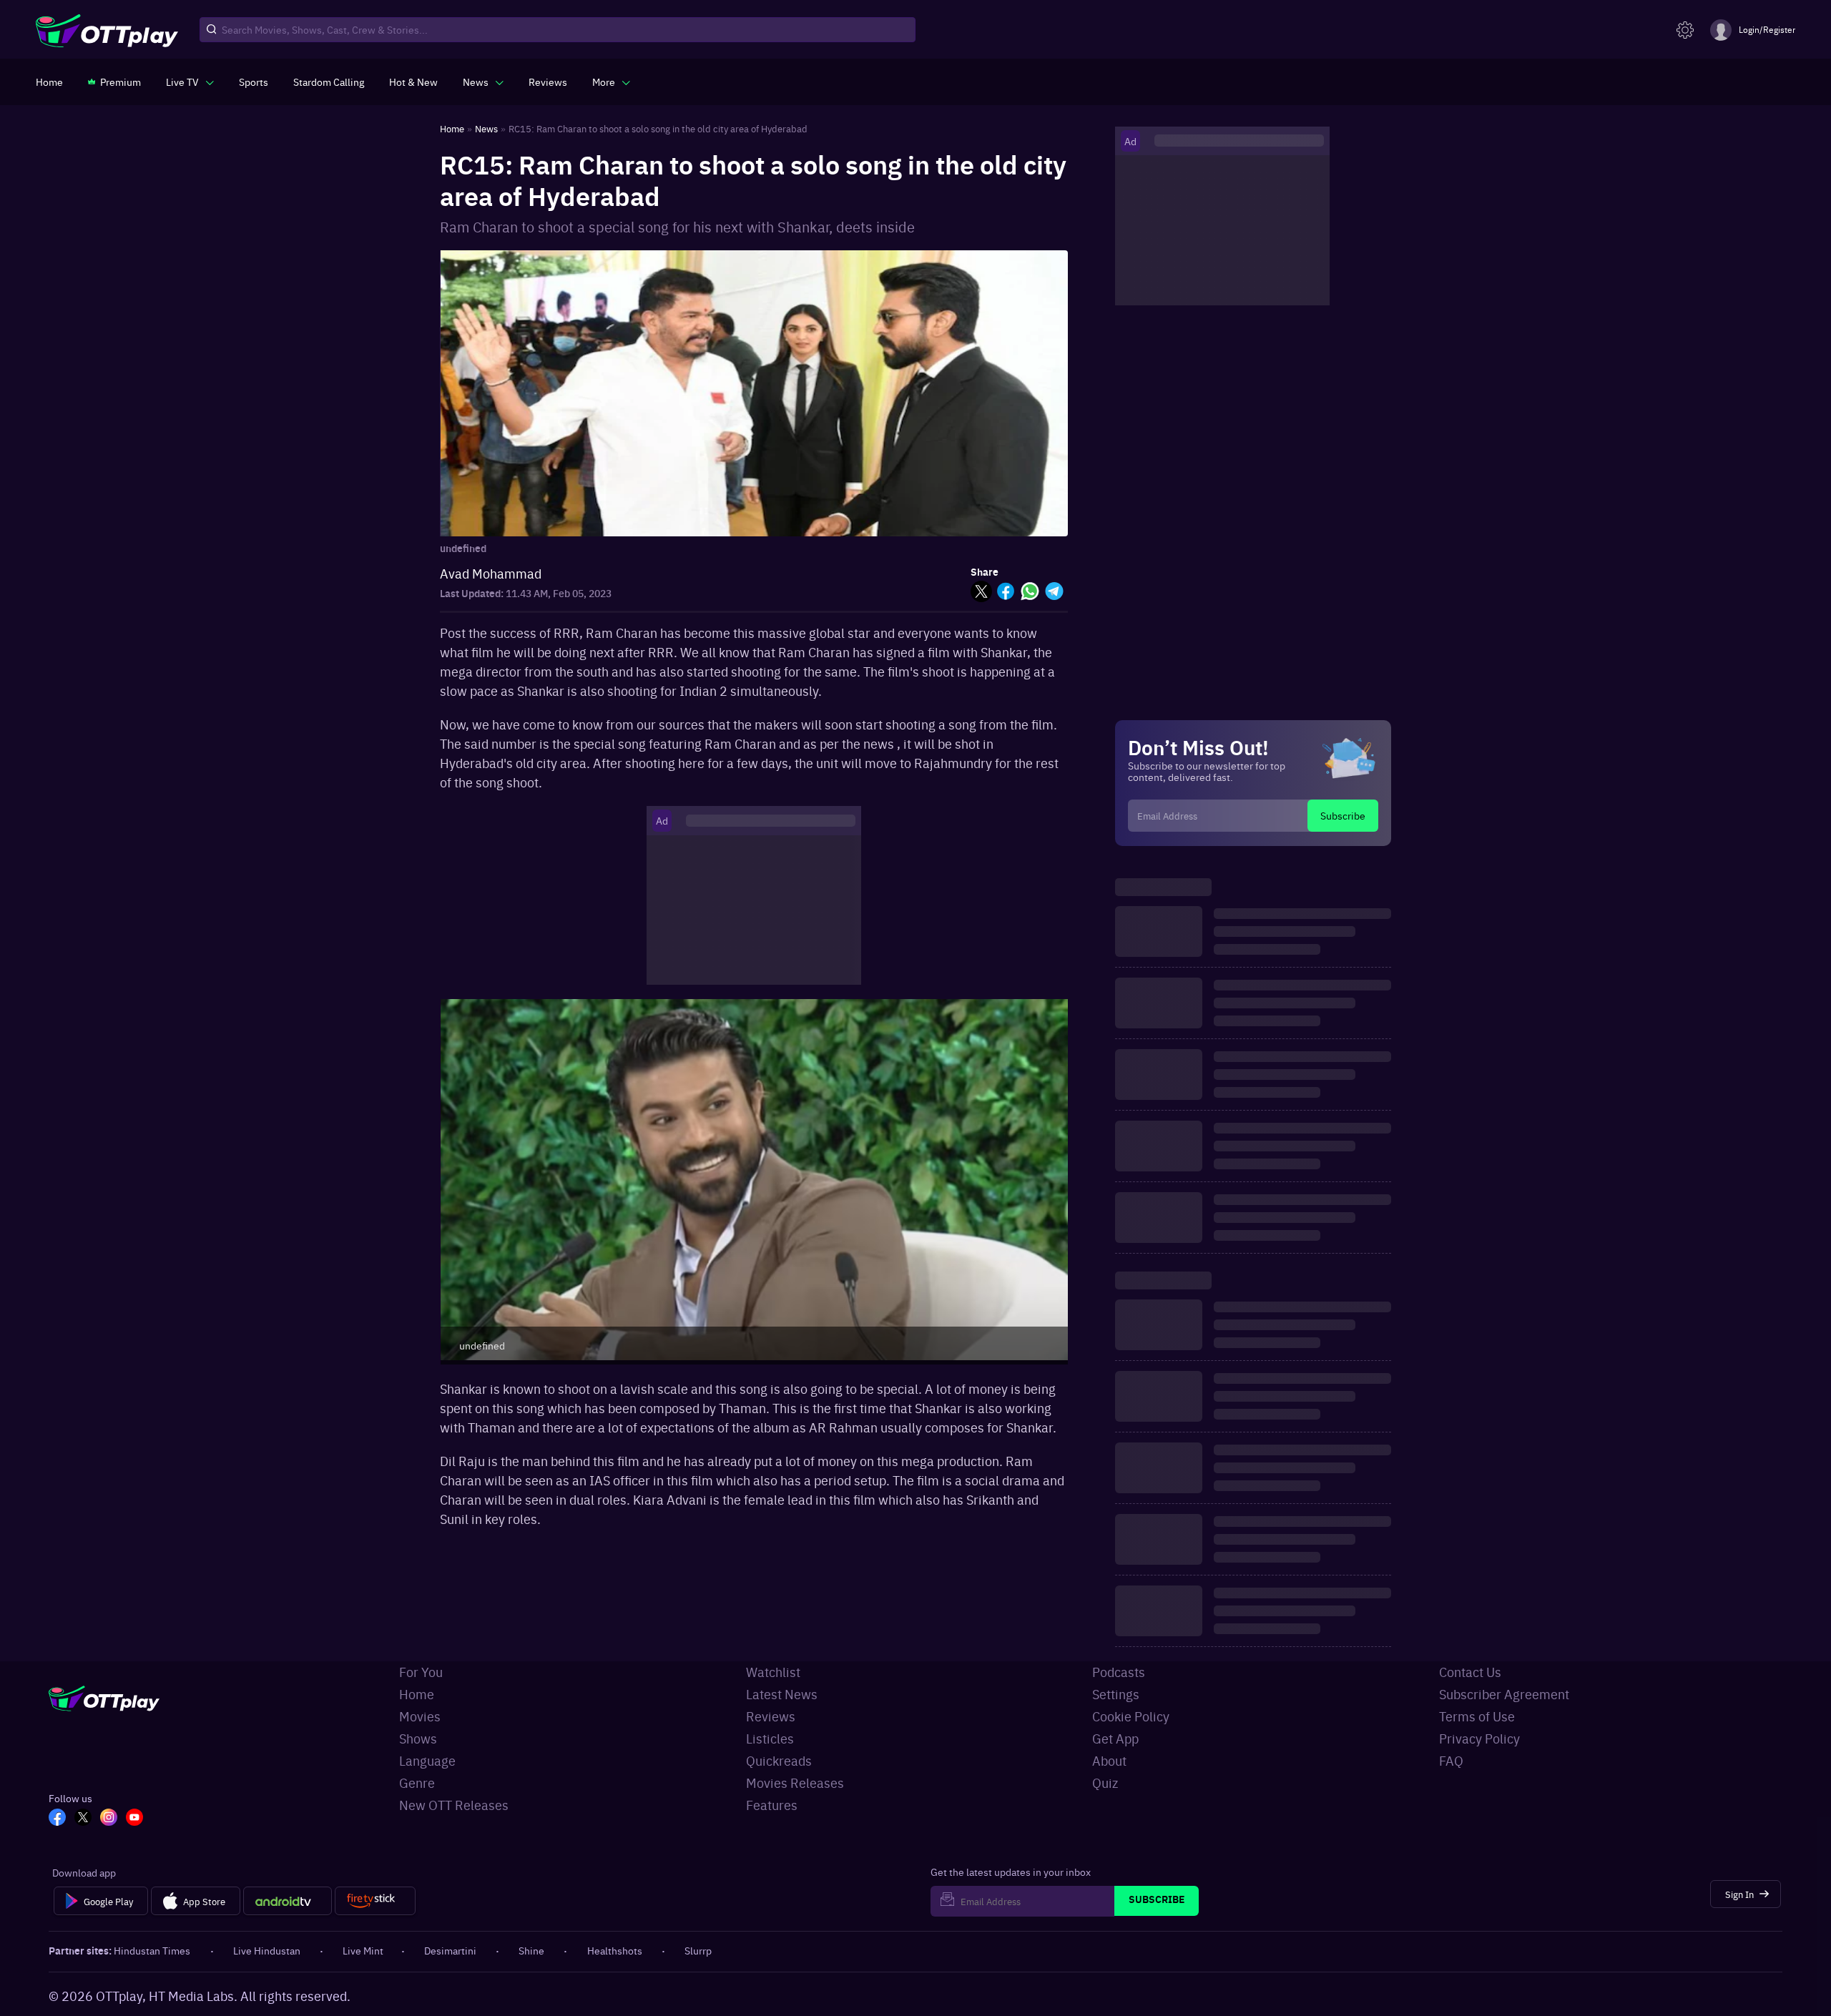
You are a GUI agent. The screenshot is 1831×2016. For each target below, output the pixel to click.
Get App (1115, 1738)
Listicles (770, 1738)
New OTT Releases (454, 1805)
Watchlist (773, 1672)
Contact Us (1470, 1672)
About (1109, 1760)
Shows (418, 1738)
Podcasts (1119, 1672)
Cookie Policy (1131, 1716)
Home (417, 1694)
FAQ (1451, 1760)
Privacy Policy (1479, 1738)
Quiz (1105, 1783)
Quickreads (779, 1760)
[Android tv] (288, 1901)
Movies (420, 1716)
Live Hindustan (267, 1950)
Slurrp (698, 1950)
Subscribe (1343, 815)
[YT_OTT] (134, 1819)
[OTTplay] (107, 30)
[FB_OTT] (57, 1819)
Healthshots (615, 1950)
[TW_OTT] (83, 1819)
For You (421, 1672)
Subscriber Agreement (1504, 1694)
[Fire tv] (375, 1901)
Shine (531, 1950)
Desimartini (450, 1950)
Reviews (771, 1716)
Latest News (782, 1694)
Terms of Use (1477, 1716)
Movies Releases (795, 1783)
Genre (417, 1783)
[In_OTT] (109, 1819)
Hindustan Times (152, 1950)
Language (427, 1760)
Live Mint (363, 1950)
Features (772, 1805)
